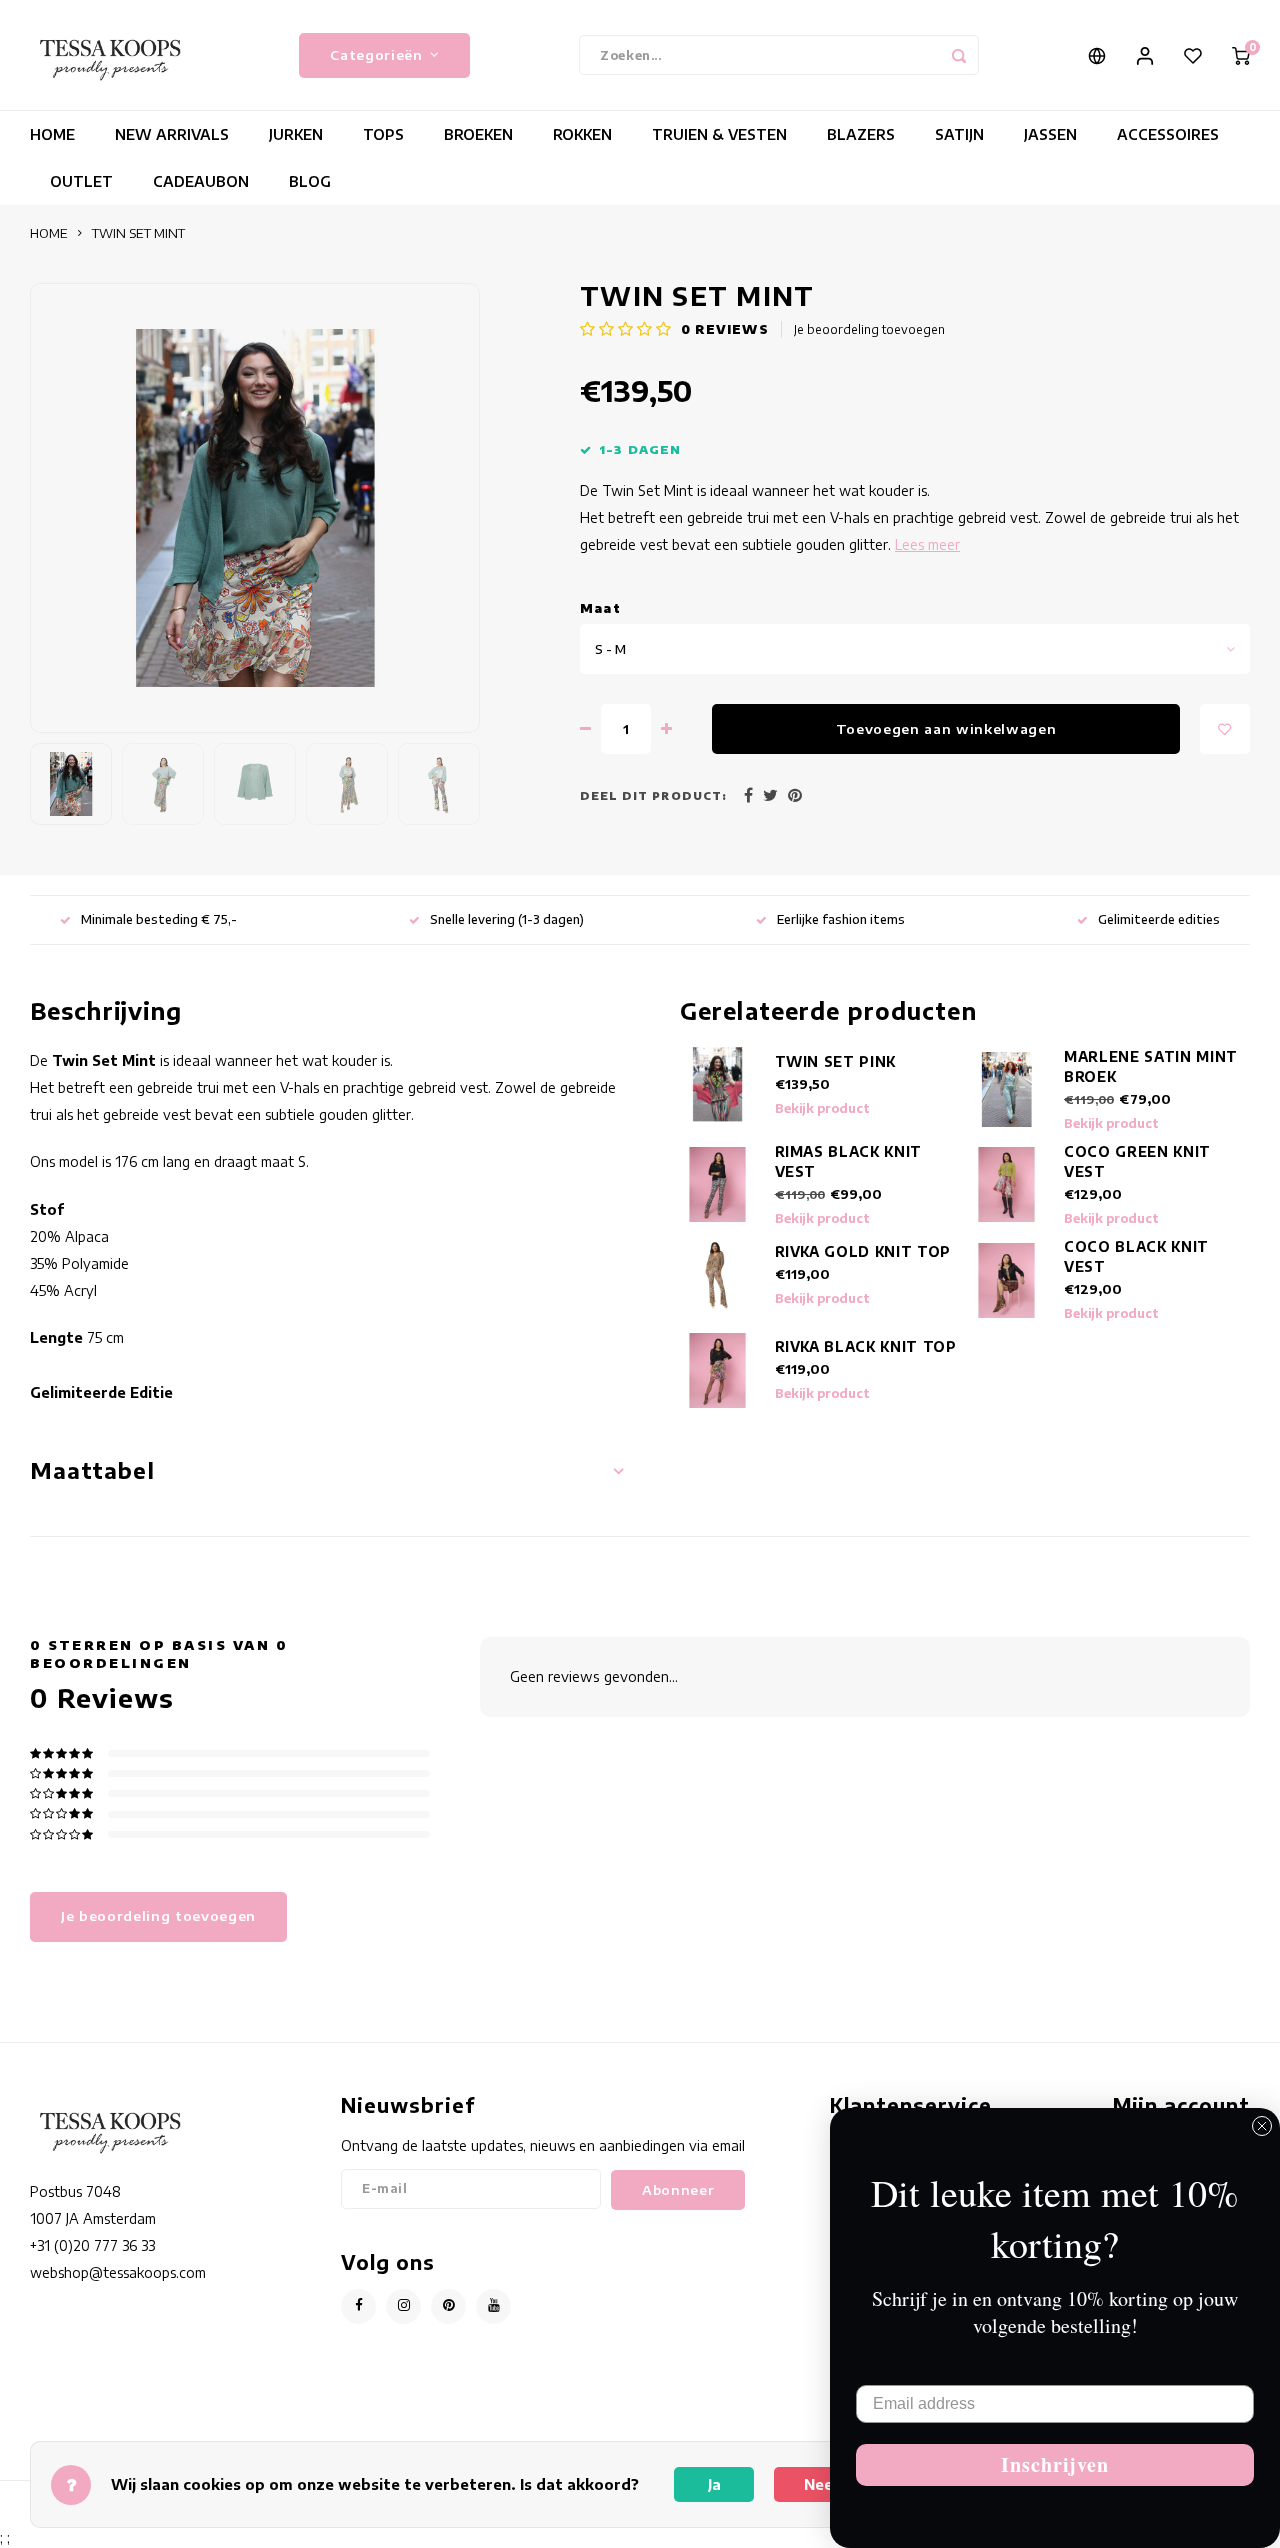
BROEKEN (478, 134)
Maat (600, 608)
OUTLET (81, 181)
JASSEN (1050, 134)
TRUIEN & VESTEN (719, 134)
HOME (52, 134)
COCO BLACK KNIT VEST (1136, 1256)
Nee (818, 2484)
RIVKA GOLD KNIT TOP (863, 1251)
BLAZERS (861, 134)
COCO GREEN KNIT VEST (1137, 1161)
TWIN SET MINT (138, 233)
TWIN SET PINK (836, 1061)
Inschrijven (1055, 2464)
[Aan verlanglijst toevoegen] (1225, 729)
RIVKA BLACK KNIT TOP (866, 1346)
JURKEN (296, 134)
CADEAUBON (201, 181)
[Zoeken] (959, 55)
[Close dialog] (1262, 2126)
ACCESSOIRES (1168, 134)
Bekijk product (822, 1108)
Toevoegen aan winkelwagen (946, 728)
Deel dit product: (653, 795)
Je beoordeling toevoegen (869, 329)
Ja (714, 2484)
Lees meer (927, 544)
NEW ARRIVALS (172, 134)
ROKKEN (582, 134)
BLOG (310, 181)
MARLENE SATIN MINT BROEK (1151, 1066)
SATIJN (959, 134)
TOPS (383, 134)
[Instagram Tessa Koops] (403, 2306)
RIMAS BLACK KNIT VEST (849, 1161)
